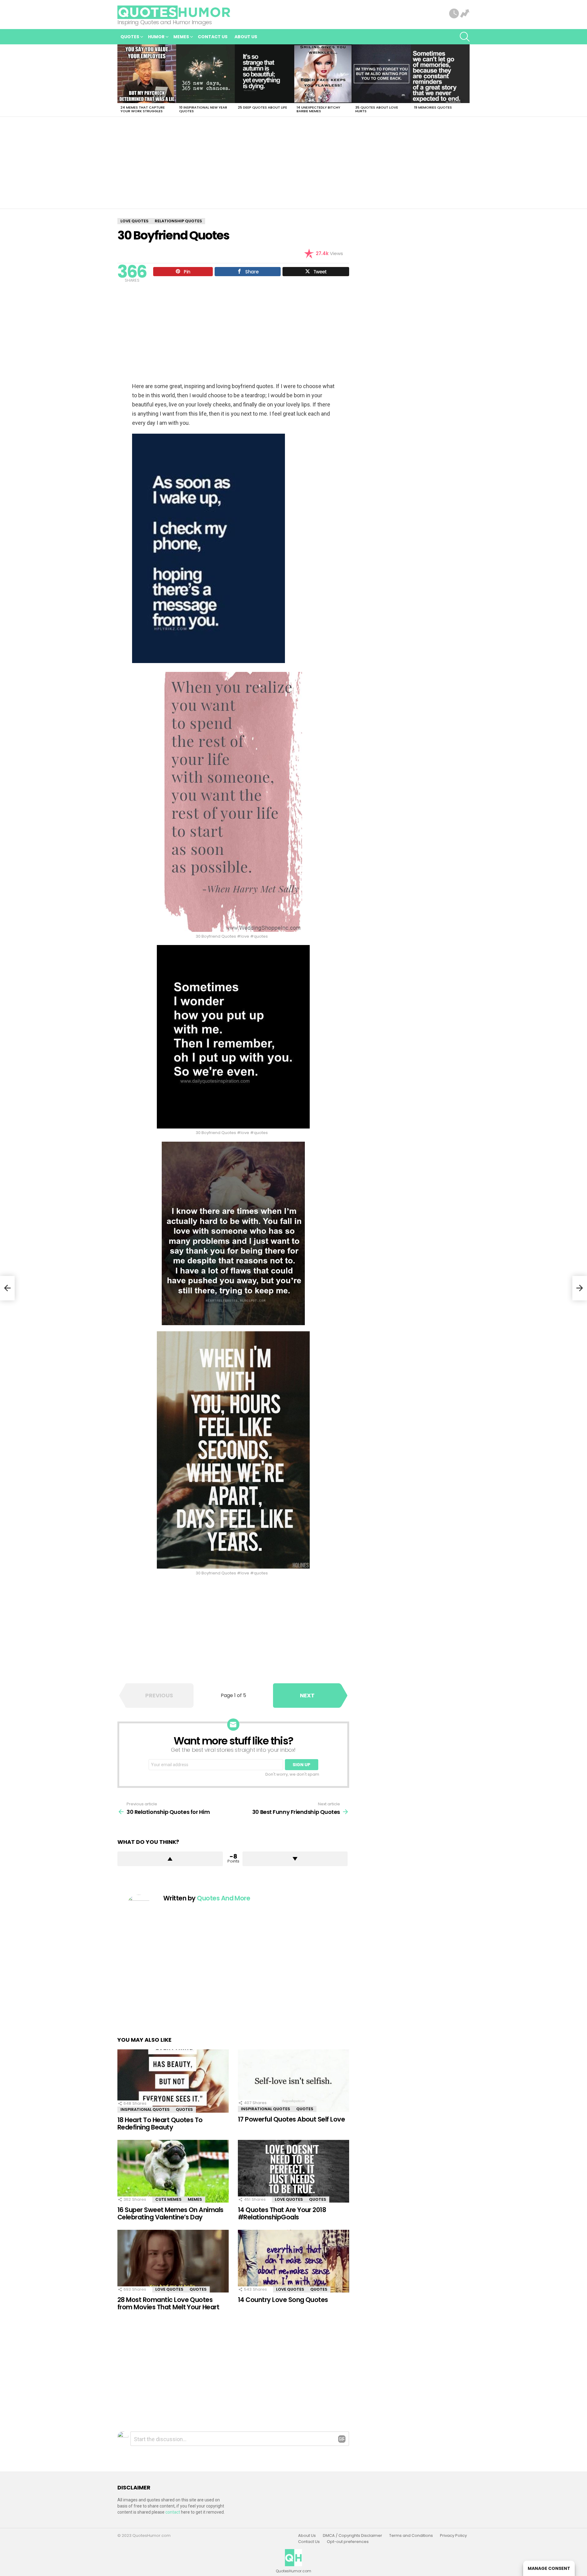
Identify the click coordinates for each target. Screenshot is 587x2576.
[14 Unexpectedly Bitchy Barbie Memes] (323, 74)
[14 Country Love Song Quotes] (293, 2261)
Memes (181, 37)
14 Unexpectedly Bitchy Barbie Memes (318, 109)
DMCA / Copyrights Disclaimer (353, 2536)
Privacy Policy (453, 2536)
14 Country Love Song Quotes (283, 2300)
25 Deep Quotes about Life (262, 107)
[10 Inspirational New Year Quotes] (205, 74)
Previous (120, 80)
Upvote (170, 1859)
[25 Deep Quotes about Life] (264, 74)
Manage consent (549, 2568)
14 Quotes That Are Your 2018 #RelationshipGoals (282, 2213)
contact (173, 2512)
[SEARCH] (465, 37)
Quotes (130, 37)
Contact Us (213, 37)
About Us (246, 37)
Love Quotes (289, 2199)
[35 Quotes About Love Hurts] (382, 74)
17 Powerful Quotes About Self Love (291, 2119)
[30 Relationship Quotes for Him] (7, 1288)
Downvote (295, 1859)
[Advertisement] (293, 163)
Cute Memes (168, 2199)
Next (467, 80)
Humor (156, 37)
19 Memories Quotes (433, 107)
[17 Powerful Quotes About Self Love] (293, 2081)
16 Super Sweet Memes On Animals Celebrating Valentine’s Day (170, 2213)
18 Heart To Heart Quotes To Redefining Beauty (160, 2124)
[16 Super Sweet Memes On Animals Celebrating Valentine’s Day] (173, 2171)
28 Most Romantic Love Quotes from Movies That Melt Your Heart (168, 2303)
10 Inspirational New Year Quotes (203, 109)
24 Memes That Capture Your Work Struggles (143, 109)
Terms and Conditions (411, 2536)
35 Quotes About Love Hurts (377, 109)
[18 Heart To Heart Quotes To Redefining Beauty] (173, 2081)
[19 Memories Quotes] (440, 74)
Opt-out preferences (348, 2542)
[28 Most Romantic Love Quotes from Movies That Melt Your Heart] (173, 2261)
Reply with (342, 2439)
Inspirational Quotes (145, 2109)
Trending (465, 14)
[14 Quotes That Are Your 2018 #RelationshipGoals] (293, 2171)
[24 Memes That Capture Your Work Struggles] (147, 74)
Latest (454, 14)
